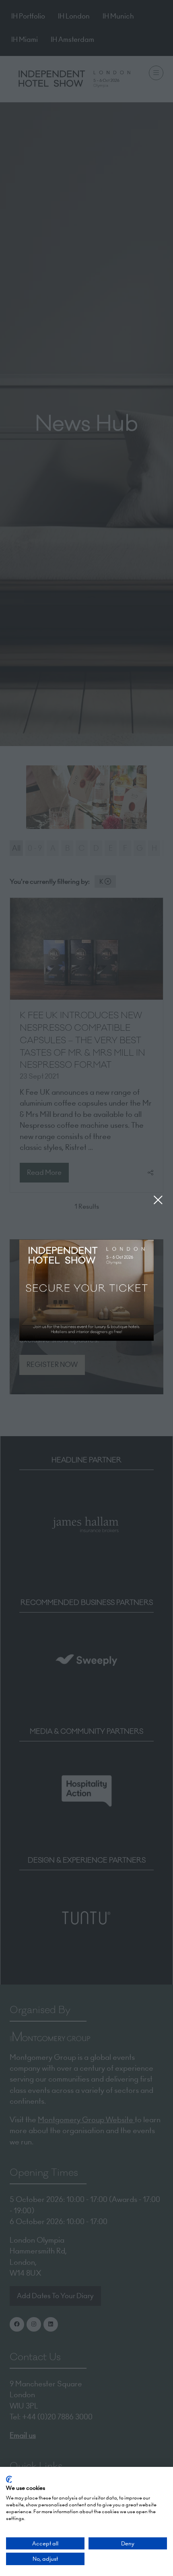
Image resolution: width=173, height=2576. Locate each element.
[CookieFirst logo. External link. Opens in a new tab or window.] (9, 2479)
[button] (158, 1200)
